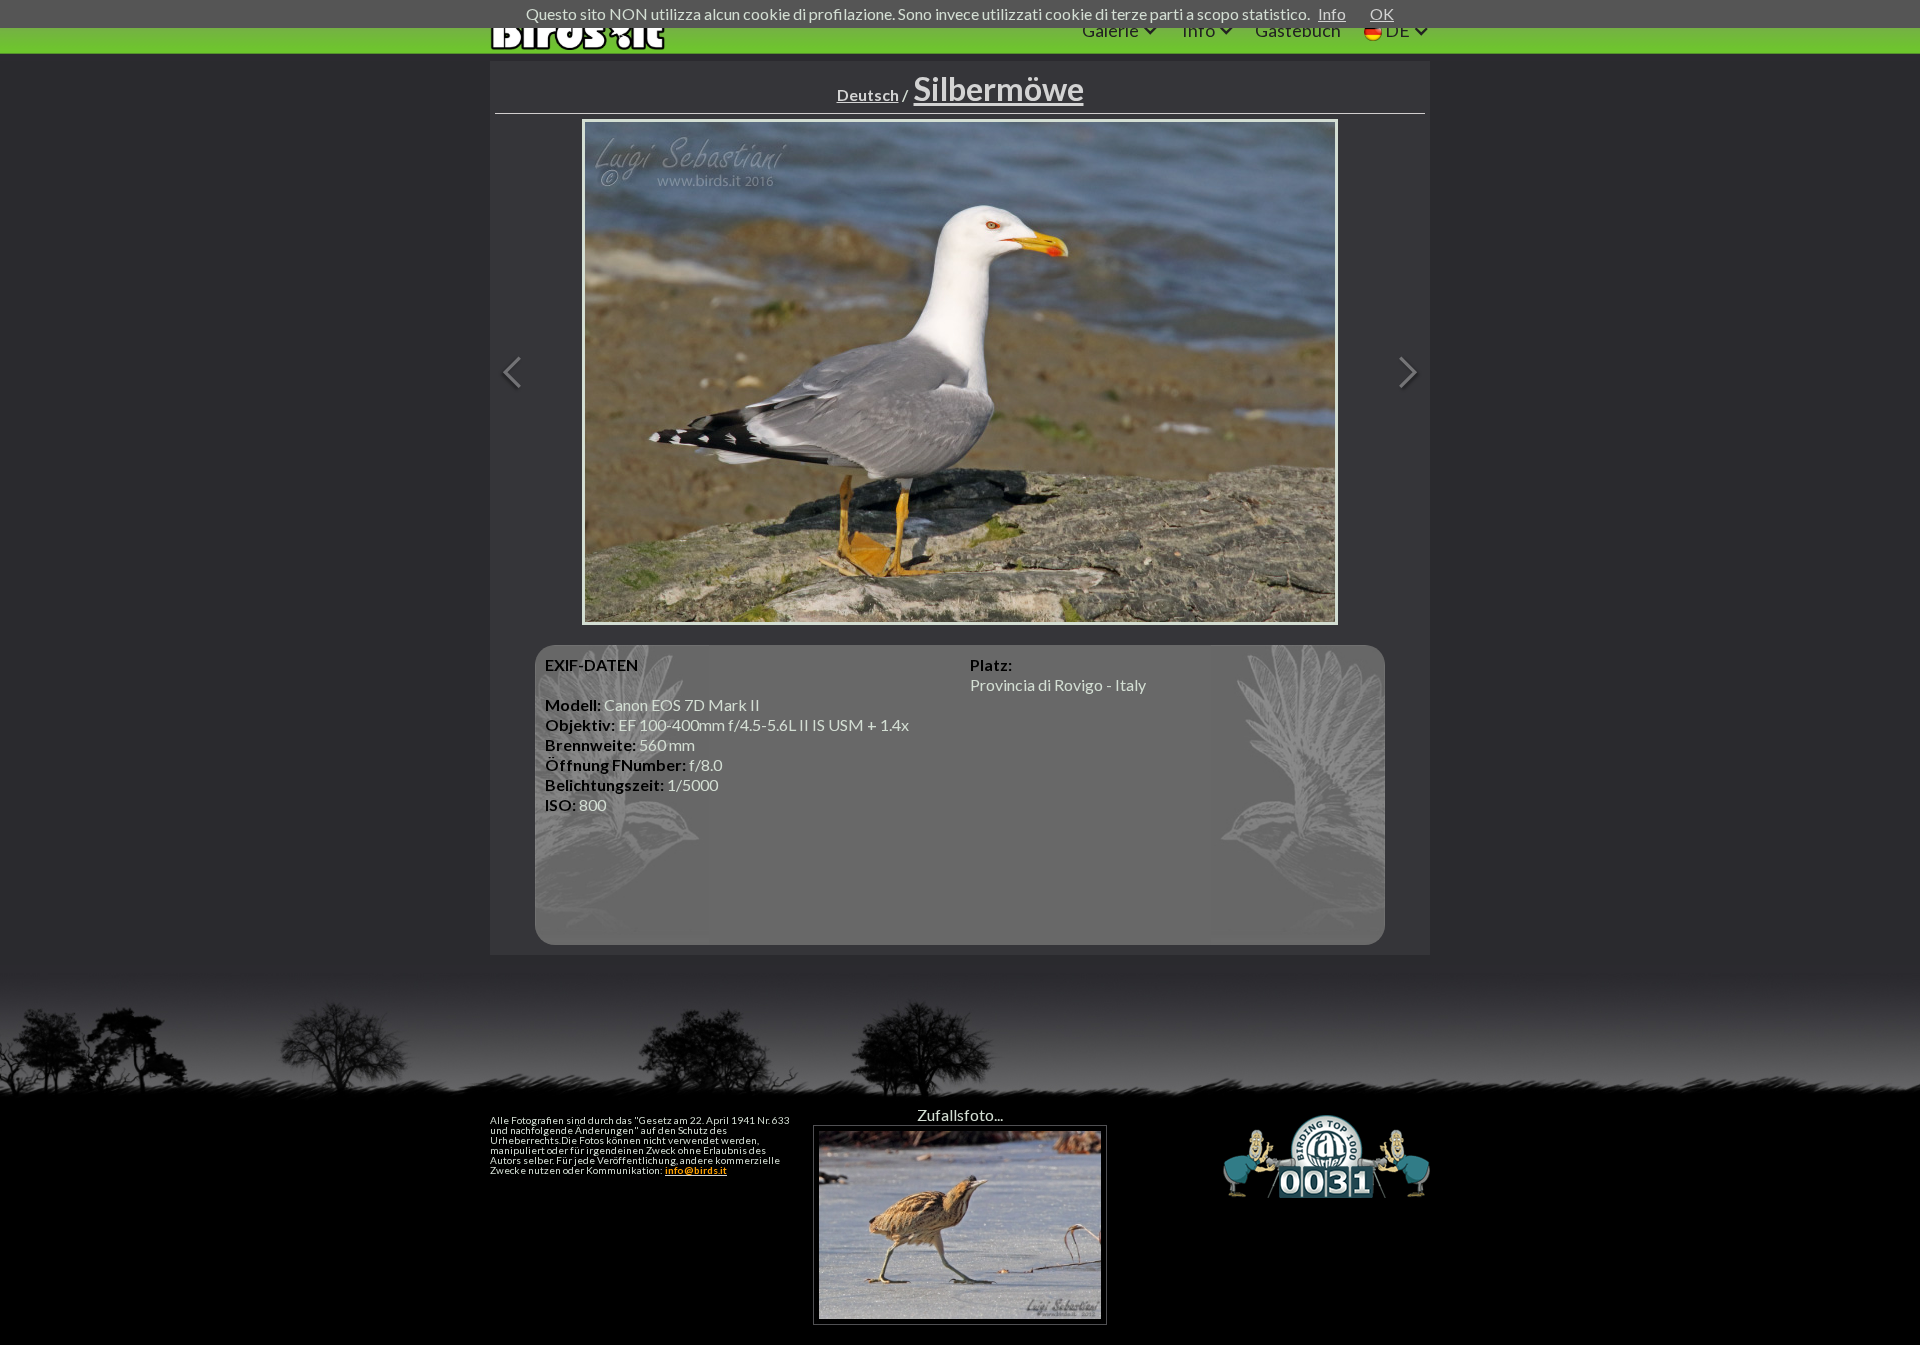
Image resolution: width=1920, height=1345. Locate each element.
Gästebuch (1298, 30)
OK (1382, 13)
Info (1332, 13)
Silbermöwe (999, 88)
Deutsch (868, 94)
